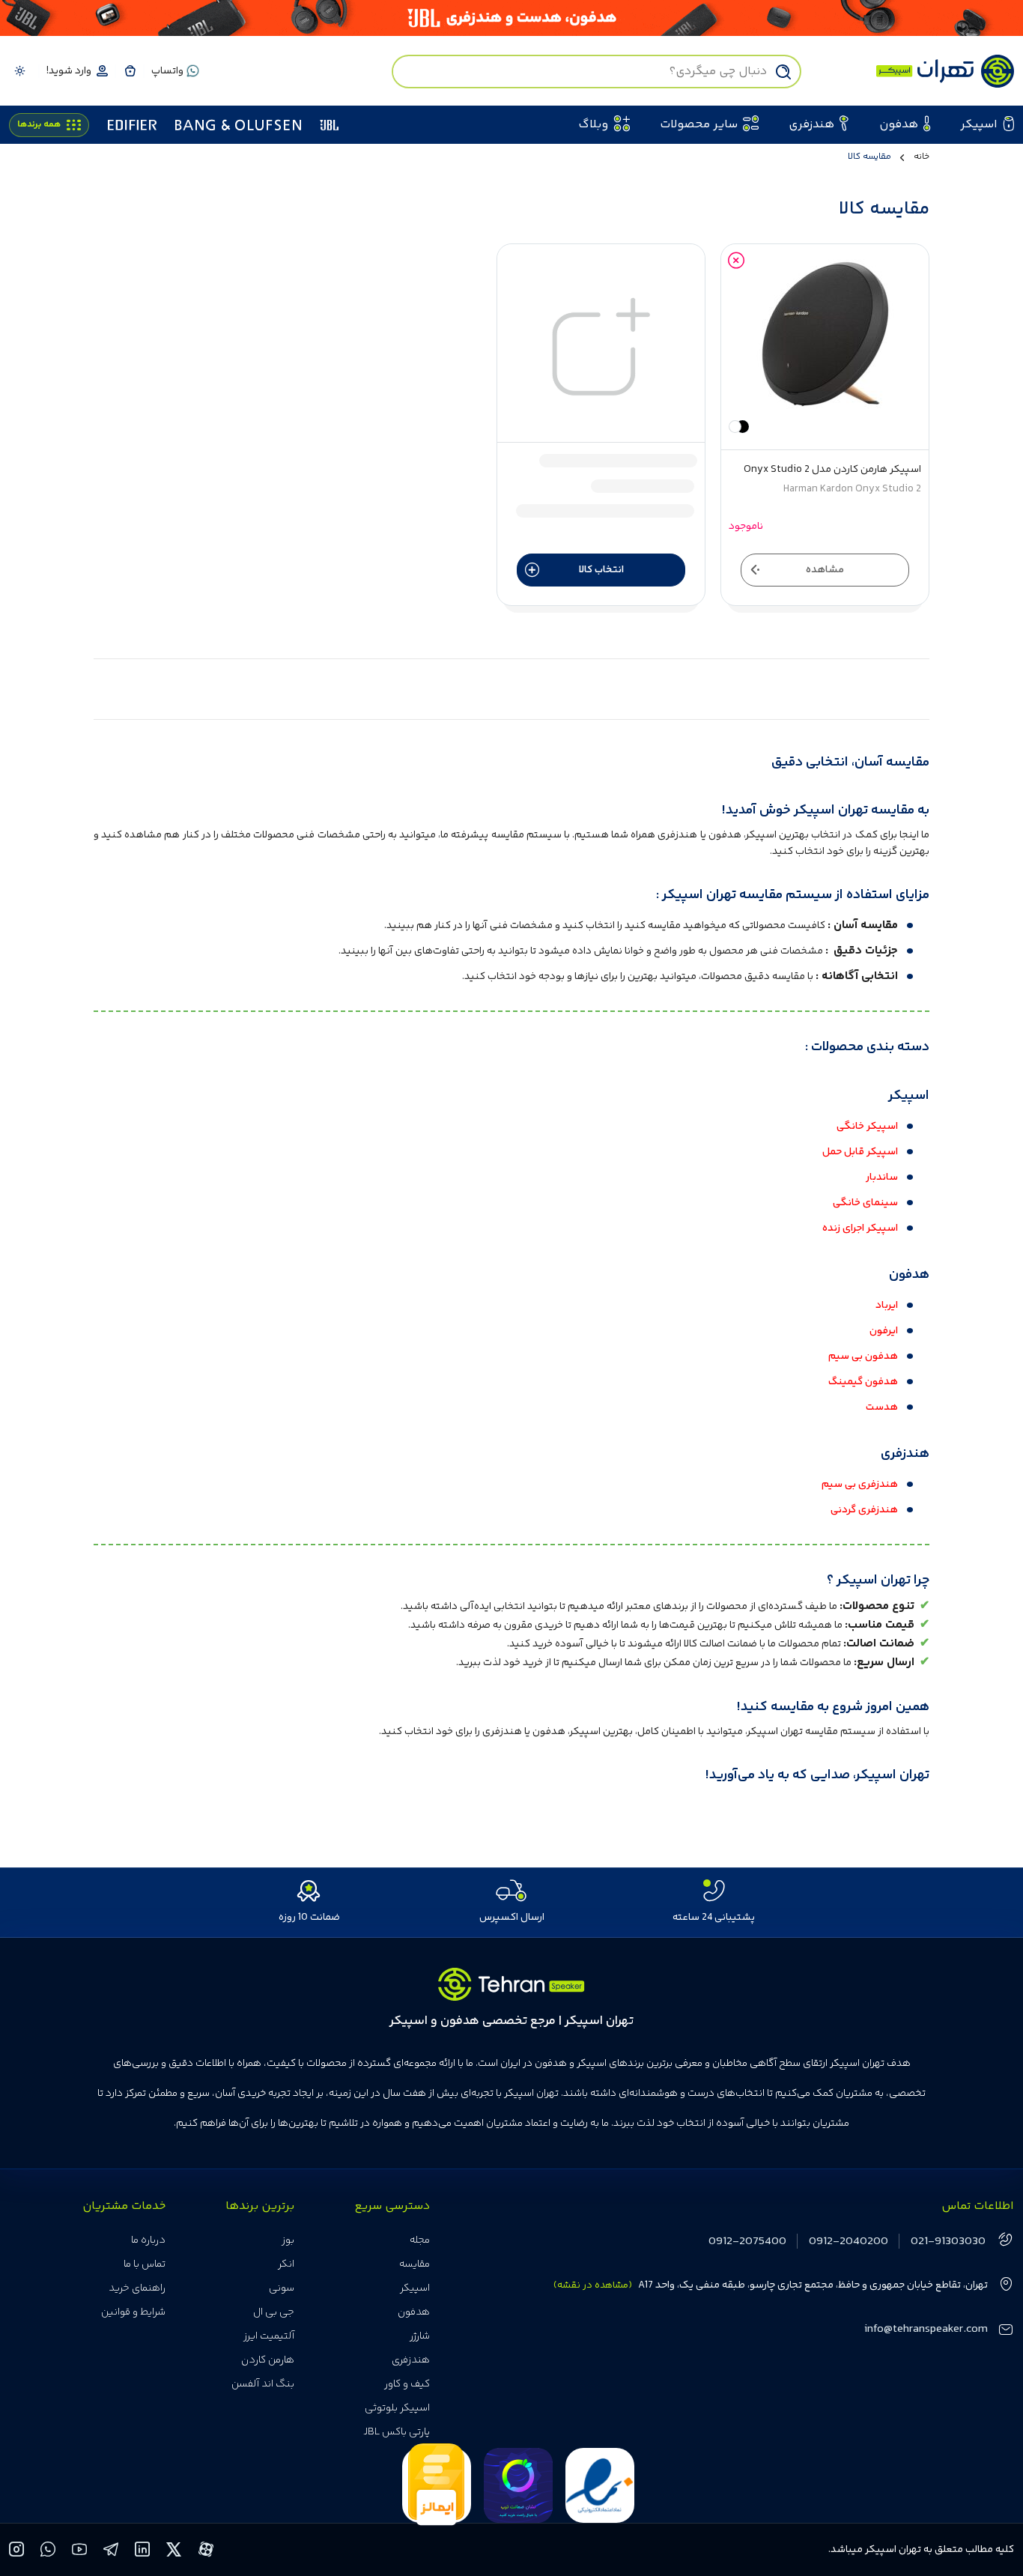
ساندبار (882, 1178)
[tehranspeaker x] (175, 2552)
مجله (420, 2240)
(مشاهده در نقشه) (593, 2285)
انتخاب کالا (601, 570)
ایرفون (884, 1331)
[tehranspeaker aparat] (206, 2552)
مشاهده (825, 570)
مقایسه (415, 2264)
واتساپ (167, 71)
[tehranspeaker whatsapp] (49, 2552)
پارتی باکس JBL (397, 2432)
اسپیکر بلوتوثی (397, 2408)
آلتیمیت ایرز (269, 2336)
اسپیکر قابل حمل (860, 1152)
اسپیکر (415, 2288)
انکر (286, 2264)
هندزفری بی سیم (860, 1485)
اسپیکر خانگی (867, 1127)
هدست (882, 1407)
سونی (282, 2288)
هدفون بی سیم (863, 1357)
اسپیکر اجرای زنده (860, 1228)
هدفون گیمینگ (863, 1382)
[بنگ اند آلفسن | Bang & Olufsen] (238, 125)
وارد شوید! (69, 71)
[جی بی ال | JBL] (329, 125)
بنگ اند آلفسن (263, 2384)
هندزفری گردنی (864, 1510)
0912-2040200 (849, 2242)
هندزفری (411, 2360)
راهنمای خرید (137, 2288)
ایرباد (887, 1306)
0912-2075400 (747, 2242)
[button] (130, 71)
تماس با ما (145, 2264)
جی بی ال (274, 2312)
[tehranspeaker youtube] (80, 2552)
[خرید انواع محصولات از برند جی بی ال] (511, 18)
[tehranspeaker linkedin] (143, 2552)
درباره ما (148, 2240)
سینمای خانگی (865, 1203)
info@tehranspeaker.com (926, 2329)
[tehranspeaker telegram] (112, 2552)
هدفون (414, 2312)
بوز (288, 2240)
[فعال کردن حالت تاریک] (19, 71)
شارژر (420, 2336)
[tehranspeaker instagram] (17, 2552)
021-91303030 (948, 2242)
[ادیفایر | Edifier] (132, 125)
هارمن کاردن (268, 2360)
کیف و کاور (407, 2384)
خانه (922, 157)
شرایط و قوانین (133, 2312)
